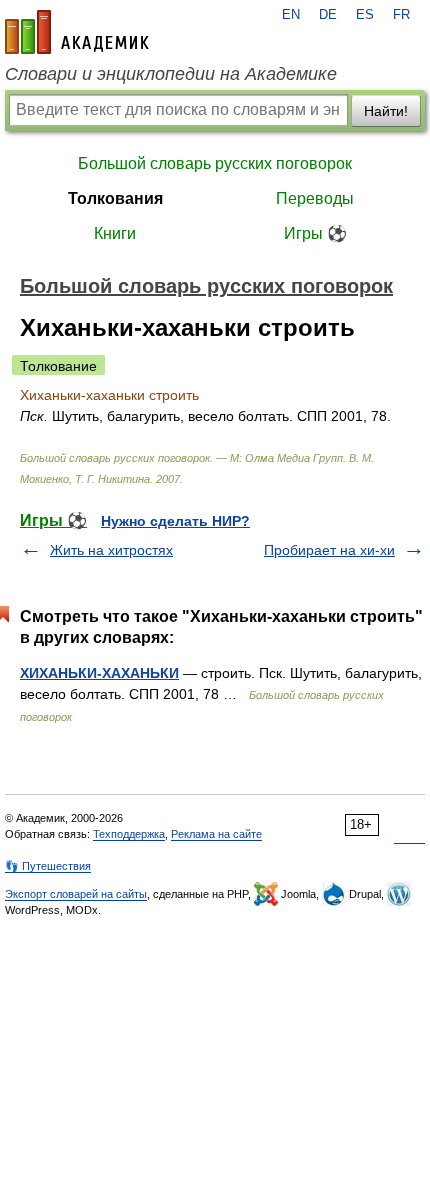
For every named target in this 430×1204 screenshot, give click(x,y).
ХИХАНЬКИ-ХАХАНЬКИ (99, 673)
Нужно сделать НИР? (175, 521)
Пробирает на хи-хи (329, 550)
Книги (115, 233)
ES (365, 15)
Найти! (386, 111)
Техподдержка (129, 834)
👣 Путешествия (48, 866)
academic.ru (77, 32)
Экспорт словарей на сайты (76, 894)
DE (328, 15)
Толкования (115, 198)
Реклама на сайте (216, 834)
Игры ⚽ (315, 233)
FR (401, 15)
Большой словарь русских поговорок (215, 163)
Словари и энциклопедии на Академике (171, 74)
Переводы (315, 198)
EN (291, 15)
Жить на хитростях (111, 550)
